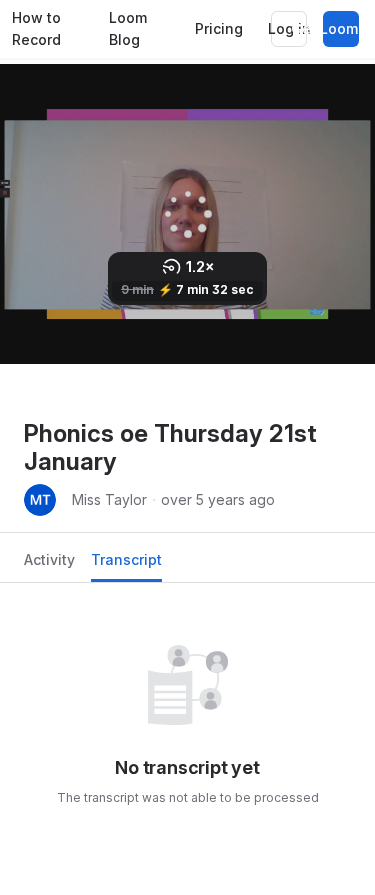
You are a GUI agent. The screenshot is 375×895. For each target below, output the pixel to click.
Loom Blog (128, 29)
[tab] (49, 565)
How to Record (36, 29)
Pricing (219, 28)
